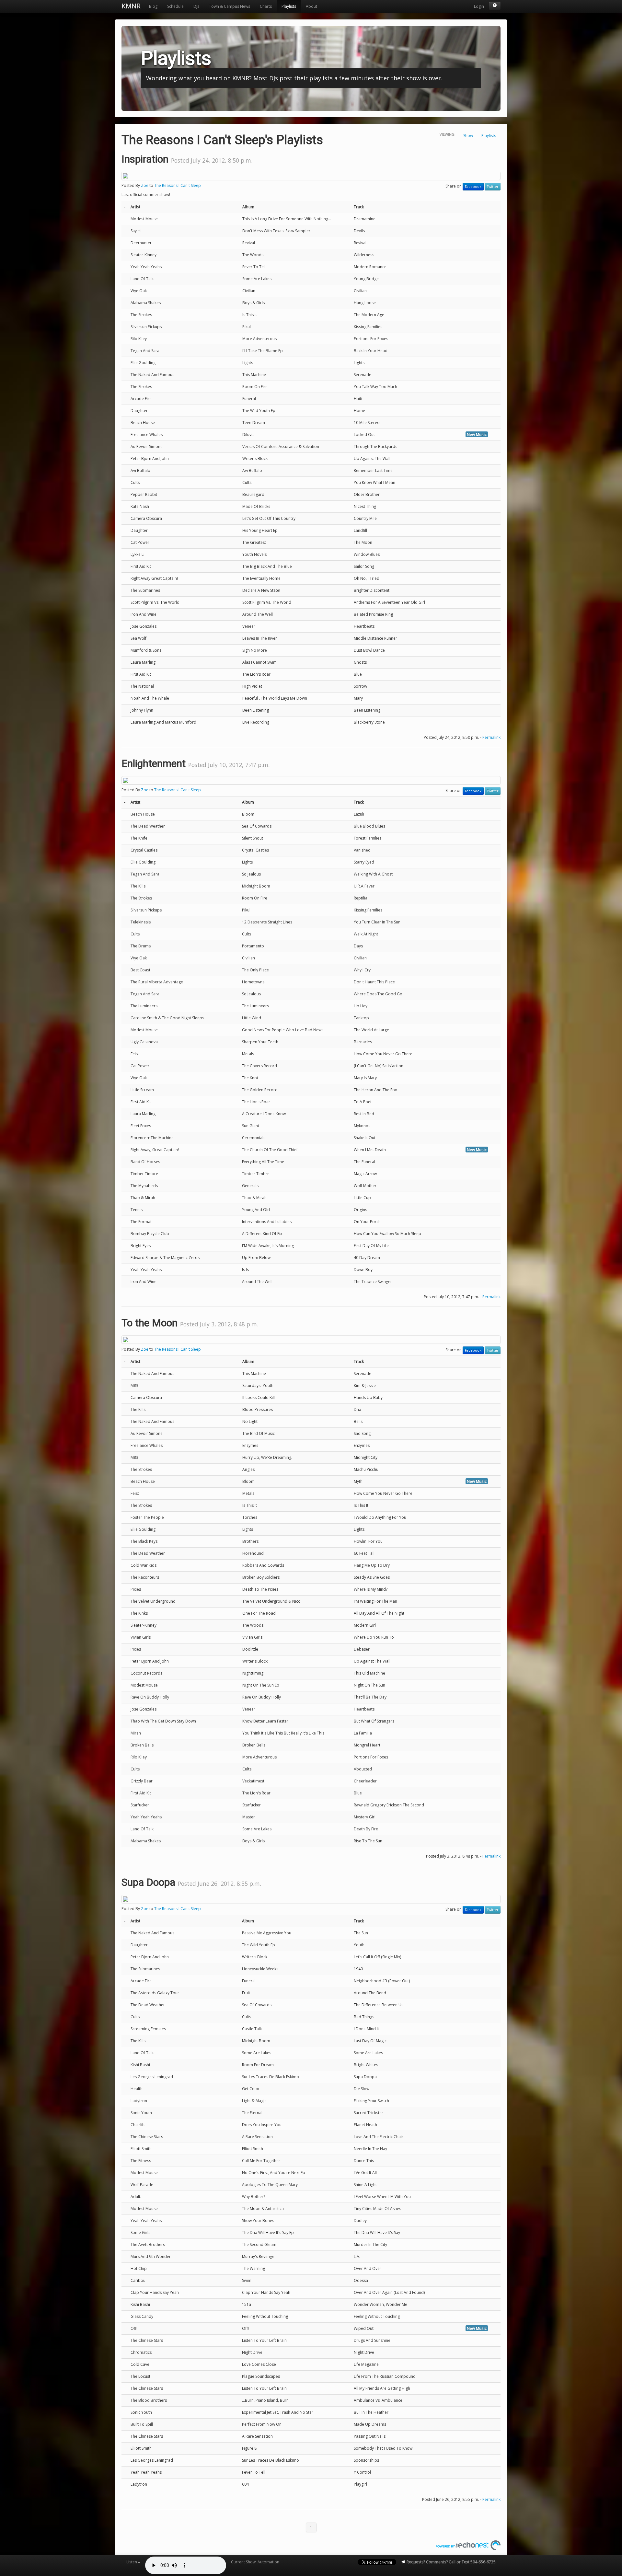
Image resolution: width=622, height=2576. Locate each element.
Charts (266, 6)
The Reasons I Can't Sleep (178, 185)
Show (468, 136)
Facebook (473, 187)
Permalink (491, 737)
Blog (153, 6)
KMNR (131, 6)
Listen (132, 2562)
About (311, 6)
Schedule (175, 6)
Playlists (289, 6)
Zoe (145, 185)
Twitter (493, 187)
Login (479, 6)
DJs (196, 6)
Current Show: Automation (255, 2562)
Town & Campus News (230, 6)
